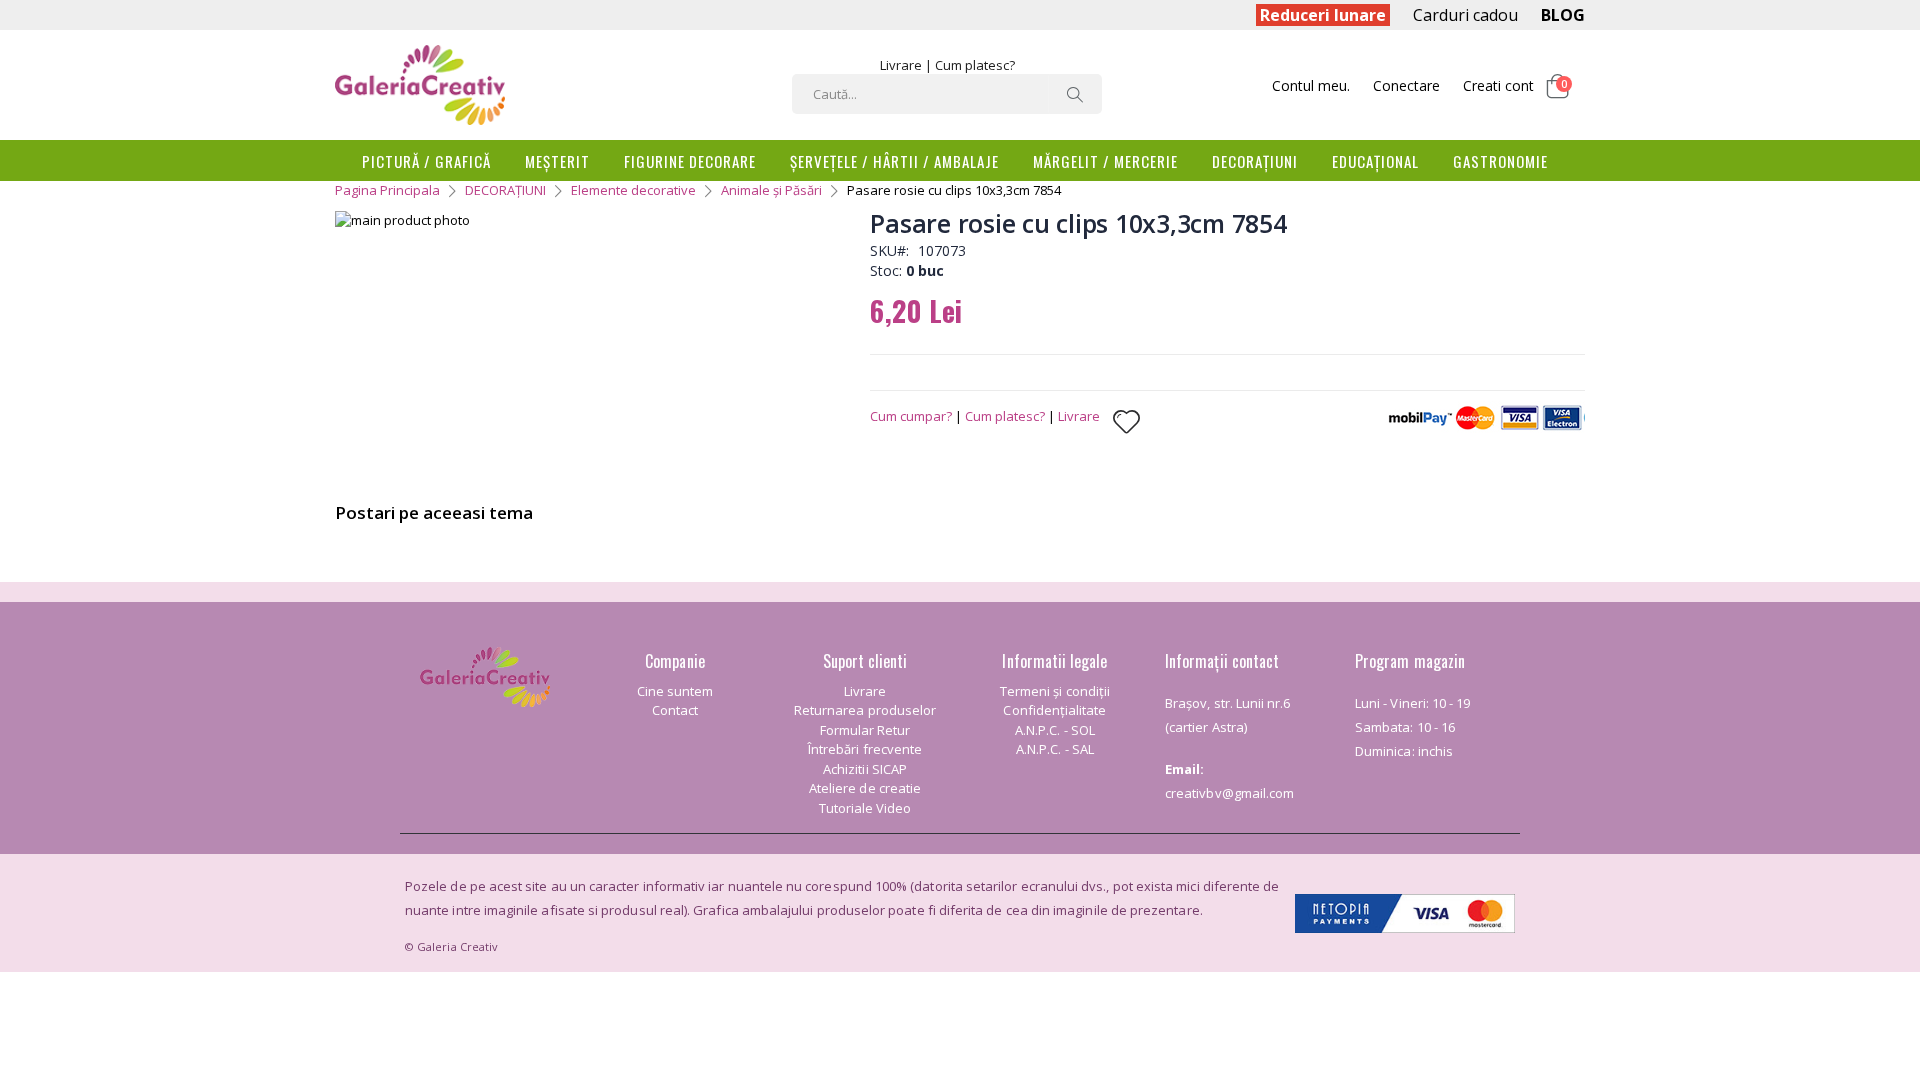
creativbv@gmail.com (1229, 793)
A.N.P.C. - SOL (1055, 730)
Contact (675, 710)
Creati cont (1498, 85)
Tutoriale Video (865, 808)
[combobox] (947, 94)
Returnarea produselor (865, 710)
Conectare (1406, 85)
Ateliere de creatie (865, 788)
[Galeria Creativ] (420, 85)
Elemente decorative (633, 190)
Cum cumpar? (911, 416)
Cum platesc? (975, 65)
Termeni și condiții (1055, 691)
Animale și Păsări (771, 190)
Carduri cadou (1465, 15)
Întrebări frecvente (865, 749)
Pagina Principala (387, 190)
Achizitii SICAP (865, 769)
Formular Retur (865, 730)
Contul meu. (1311, 85)
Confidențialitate (1054, 710)
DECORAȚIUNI (505, 190)
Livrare (901, 65)
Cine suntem (675, 691)
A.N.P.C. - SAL (1055, 749)
